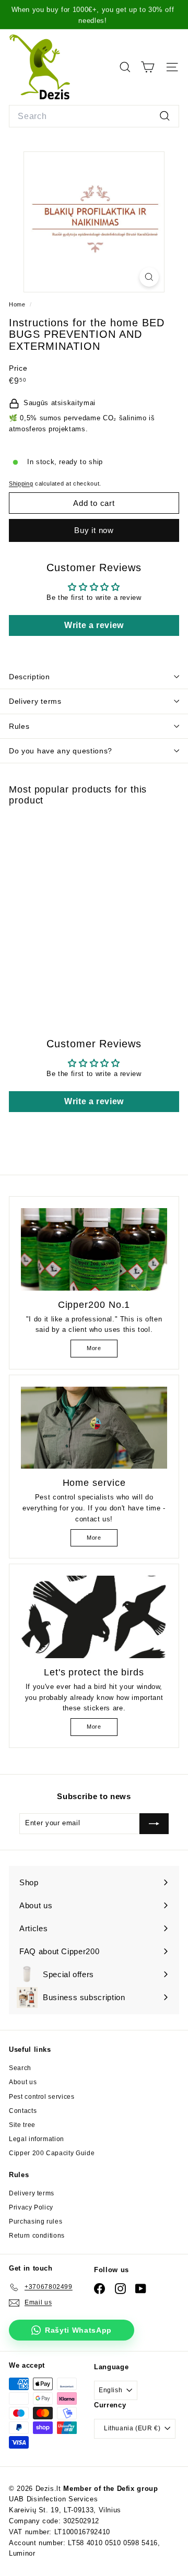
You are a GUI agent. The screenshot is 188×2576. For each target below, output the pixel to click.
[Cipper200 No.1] (94, 1249)
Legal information (37, 2139)
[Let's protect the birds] (94, 1617)
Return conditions (37, 2236)
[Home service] (94, 1428)
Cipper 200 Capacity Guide (52, 2153)
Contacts (23, 2111)
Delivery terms (35, 701)
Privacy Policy (31, 2207)
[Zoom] (149, 277)
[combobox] (94, 116)
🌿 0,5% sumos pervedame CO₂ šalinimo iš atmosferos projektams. (82, 423)
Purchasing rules (36, 2221)
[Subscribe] (154, 1824)
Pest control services (42, 2097)
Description (30, 677)
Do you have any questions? (61, 751)
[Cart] (148, 67)
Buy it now (94, 530)
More (94, 1348)
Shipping (21, 483)
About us (23, 2082)
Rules (19, 726)
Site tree (22, 2125)
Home (18, 304)
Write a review (94, 625)
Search (20, 2068)
